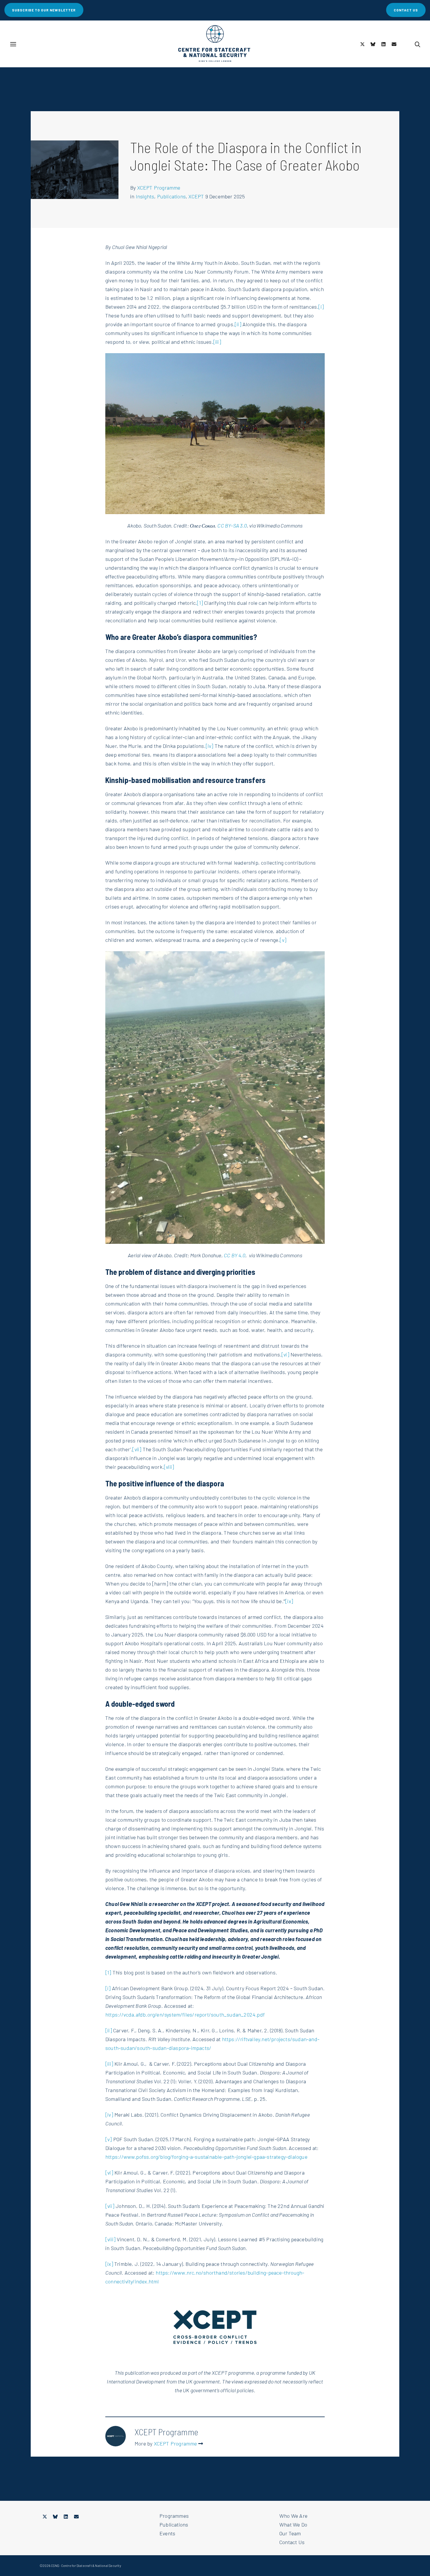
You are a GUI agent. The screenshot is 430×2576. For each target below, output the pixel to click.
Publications (171, 196)
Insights (145, 196)
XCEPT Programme (159, 188)
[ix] (289, 1601)
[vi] (285, 1354)
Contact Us (292, 2542)
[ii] (238, 324)
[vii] (137, 1449)
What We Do (293, 2525)
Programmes (174, 2516)
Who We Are (293, 2516)
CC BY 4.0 (235, 1255)
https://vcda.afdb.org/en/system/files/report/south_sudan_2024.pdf (185, 2015)
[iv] (210, 746)
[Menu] (13, 44)
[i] (321, 307)
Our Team (290, 2533)
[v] (283, 940)
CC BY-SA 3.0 (232, 525)
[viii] (169, 1467)
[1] (200, 603)
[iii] (217, 342)
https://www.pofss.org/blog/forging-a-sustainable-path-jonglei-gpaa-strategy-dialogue (206, 2157)
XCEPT (196, 196)
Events (167, 2533)
